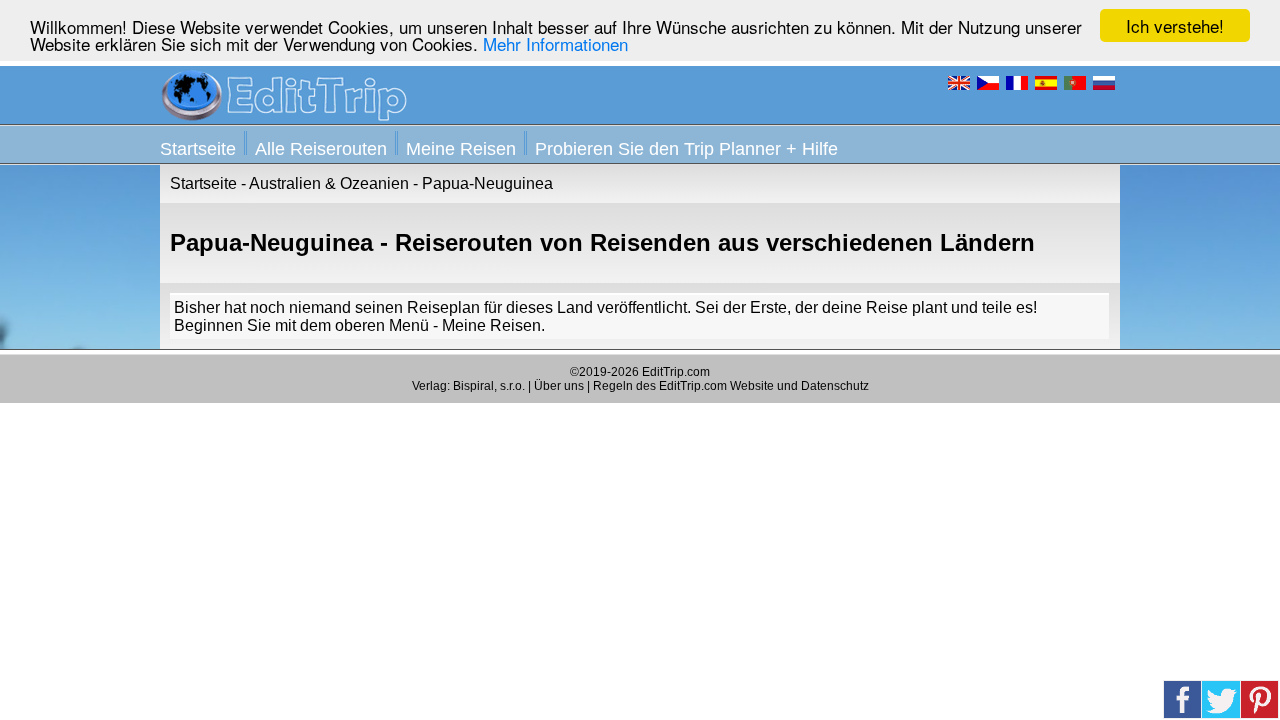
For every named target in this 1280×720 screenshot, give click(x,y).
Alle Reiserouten (321, 149)
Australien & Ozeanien (329, 183)
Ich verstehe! (1175, 25)
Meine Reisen (461, 149)
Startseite (198, 149)
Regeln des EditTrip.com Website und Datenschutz (731, 386)
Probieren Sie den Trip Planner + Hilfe (686, 149)
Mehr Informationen (555, 43)
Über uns (559, 386)
